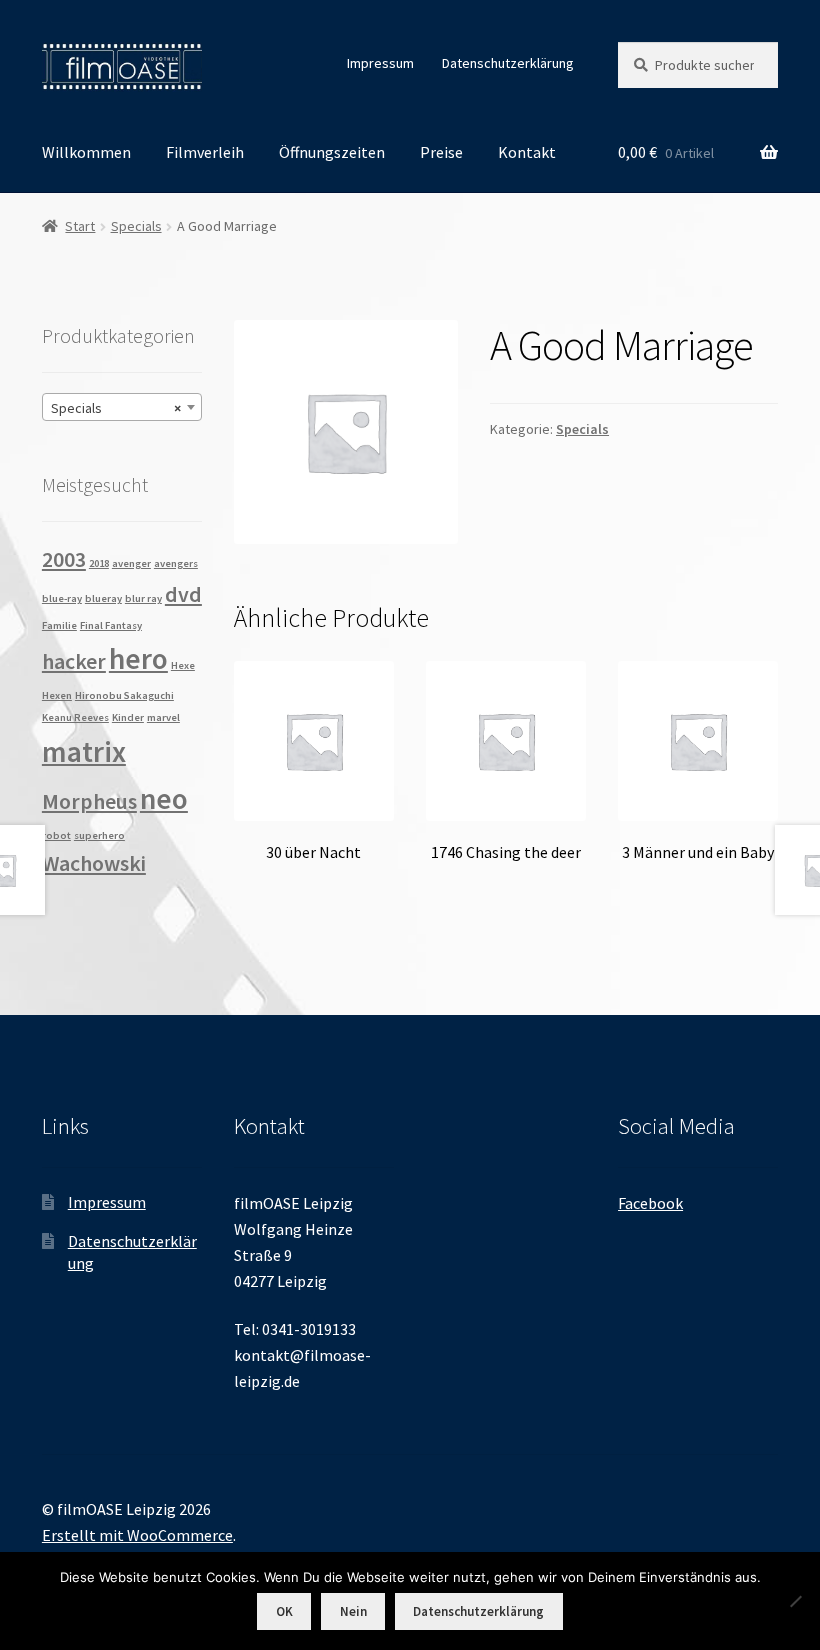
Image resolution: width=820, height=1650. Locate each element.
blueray (103, 598)
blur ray (143, 598)
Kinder (128, 717)
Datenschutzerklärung (508, 63)
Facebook (650, 1203)
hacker (74, 661)
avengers (176, 563)
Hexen (57, 695)
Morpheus (89, 801)
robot (56, 835)
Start (80, 226)
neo (164, 798)
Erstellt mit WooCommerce (137, 1535)
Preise (441, 152)
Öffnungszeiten (332, 152)
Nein (353, 1611)
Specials (136, 226)
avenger (131, 563)
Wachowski (94, 863)
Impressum (380, 63)
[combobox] (122, 407)
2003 (64, 559)
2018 (99, 563)
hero (138, 658)
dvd (183, 594)
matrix (84, 751)
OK (284, 1611)
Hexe (183, 665)
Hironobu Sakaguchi (124, 695)
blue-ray (62, 598)
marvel (163, 717)
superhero (99, 835)
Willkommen (86, 152)
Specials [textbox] (116, 408)
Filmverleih (205, 152)
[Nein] (795, 1601)
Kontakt (527, 152)
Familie (59, 625)
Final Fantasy (111, 625)
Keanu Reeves (75, 717)
